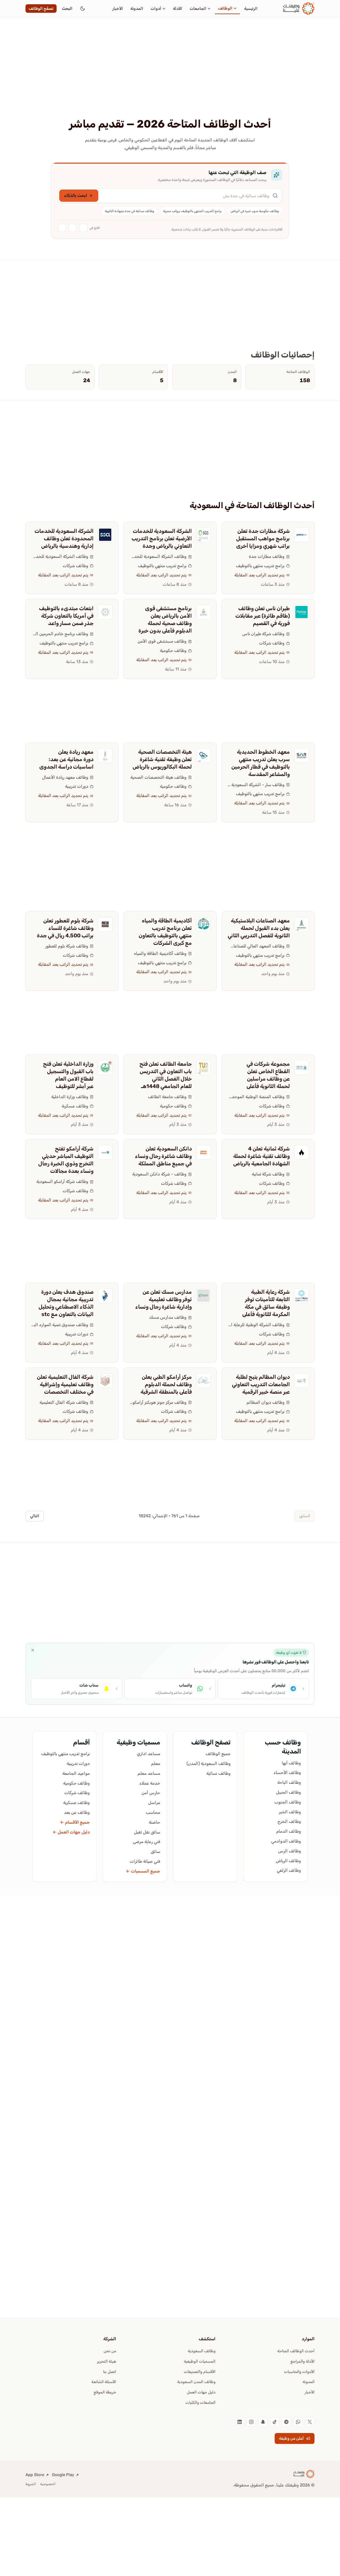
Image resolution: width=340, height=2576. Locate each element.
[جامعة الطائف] (203, 1068)
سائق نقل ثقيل (147, 1832)
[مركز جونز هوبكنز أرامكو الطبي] (203, 1381)
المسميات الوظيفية (200, 2361)
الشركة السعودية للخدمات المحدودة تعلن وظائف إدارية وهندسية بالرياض (64, 538)
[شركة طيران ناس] (301, 612)
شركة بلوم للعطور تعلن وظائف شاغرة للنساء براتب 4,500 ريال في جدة (65, 928)
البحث (67, 9)
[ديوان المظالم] (301, 1381)
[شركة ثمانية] (301, 1152)
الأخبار (118, 9)
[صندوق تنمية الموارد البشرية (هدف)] (105, 1296)
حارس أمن (151, 1793)
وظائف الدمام (289, 1831)
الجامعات (198, 9)
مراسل (154, 1803)
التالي (35, 1516)
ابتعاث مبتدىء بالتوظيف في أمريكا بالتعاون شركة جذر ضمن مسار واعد (66, 616)
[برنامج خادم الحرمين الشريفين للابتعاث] (105, 612)
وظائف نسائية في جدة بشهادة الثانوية (129, 211)
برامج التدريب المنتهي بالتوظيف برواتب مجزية (192, 211)
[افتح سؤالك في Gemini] (62, 228)
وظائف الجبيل (288, 1792)
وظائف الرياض (288, 1861)
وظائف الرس (290, 1851)
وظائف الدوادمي (286, 1841)
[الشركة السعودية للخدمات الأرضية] (203, 535)
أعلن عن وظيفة (291, 2438)
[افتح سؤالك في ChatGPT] (83, 228)
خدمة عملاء (150, 1783)
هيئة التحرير (107, 2361)
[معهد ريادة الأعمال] (105, 756)
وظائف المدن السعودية (196, 2382)
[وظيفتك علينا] (299, 9)
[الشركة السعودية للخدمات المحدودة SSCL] (105, 535)
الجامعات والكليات (200, 2402)
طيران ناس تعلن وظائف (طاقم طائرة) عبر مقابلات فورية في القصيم (263, 616)
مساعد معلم (149, 1773)
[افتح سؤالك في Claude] (73, 228)
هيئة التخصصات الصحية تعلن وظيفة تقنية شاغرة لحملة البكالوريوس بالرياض (162, 759)
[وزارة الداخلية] (105, 1068)
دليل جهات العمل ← (71, 1832)
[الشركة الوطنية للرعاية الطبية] (301, 1296)
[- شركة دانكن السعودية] (203, 1152)
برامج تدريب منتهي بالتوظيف (260, 566)
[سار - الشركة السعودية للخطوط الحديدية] (301, 756)
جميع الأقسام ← (75, 1822)
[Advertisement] (170, 78)
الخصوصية (48, 2484)
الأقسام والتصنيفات (200, 2372)
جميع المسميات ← (143, 1871)
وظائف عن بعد (77, 1812)
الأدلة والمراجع (303, 2361)
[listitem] (310, 2422)
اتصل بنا (110, 2372)
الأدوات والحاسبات (299, 2372)
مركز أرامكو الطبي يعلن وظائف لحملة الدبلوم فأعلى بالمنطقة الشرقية (166, 1384)
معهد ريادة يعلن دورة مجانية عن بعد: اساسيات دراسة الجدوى (66, 759)
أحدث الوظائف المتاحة (296, 2351)
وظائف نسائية (218, 1773)
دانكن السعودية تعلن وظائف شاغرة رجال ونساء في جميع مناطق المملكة (163, 1156)
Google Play (63, 2475)
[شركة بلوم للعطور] (105, 924)
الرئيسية (251, 9)
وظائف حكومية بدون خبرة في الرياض (255, 211)
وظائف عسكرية (75, 1106)
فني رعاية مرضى (146, 1842)
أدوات (156, 9)
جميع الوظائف (218, 1754)
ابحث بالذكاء (76, 195)
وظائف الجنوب (288, 1802)
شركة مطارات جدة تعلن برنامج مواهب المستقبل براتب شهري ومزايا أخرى (263, 538)
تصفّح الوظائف (41, 9)
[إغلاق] (33, 1650)
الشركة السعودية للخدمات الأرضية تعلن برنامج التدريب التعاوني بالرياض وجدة (162, 538)
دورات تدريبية (77, 786)
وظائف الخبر (290, 1812)
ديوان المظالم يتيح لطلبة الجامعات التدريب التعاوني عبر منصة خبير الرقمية (261, 1384)
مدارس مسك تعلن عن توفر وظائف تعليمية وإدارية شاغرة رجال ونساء (163, 1299)
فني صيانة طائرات (145, 1861)
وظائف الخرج (289, 1821)
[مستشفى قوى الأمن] (203, 612)
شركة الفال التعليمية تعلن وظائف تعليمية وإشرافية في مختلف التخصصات (65, 1384)
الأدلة (178, 9)
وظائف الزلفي (289, 1870)
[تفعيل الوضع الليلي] (83, 9)
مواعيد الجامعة (76, 1773)
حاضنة (154, 1822)
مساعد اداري (148, 1754)
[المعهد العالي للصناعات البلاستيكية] (301, 924)
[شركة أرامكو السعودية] (105, 1152)
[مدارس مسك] (203, 1296)
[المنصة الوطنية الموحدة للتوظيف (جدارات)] (301, 1068)
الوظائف (225, 8)
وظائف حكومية (173, 650)
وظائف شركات (75, 566)
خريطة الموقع (105, 2392)
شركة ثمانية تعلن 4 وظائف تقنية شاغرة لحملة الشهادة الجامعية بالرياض (262, 1156)
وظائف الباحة (289, 1782)
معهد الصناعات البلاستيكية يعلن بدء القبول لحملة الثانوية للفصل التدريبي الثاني (259, 928)
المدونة (137, 9)
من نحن (110, 2351)
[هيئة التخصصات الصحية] (203, 756)
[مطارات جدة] (301, 535)
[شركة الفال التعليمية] (105, 1381)
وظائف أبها (291, 1763)
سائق (155, 1851)
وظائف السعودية (202, 2351)
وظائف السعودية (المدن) (209, 1763)
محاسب (153, 1812)
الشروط (31, 2484)
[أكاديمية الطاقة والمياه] (203, 924)
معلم (156, 1763)
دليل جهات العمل (201, 2392)
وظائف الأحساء (287, 1772)
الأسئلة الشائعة (104, 2382)
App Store (35, 2475)
